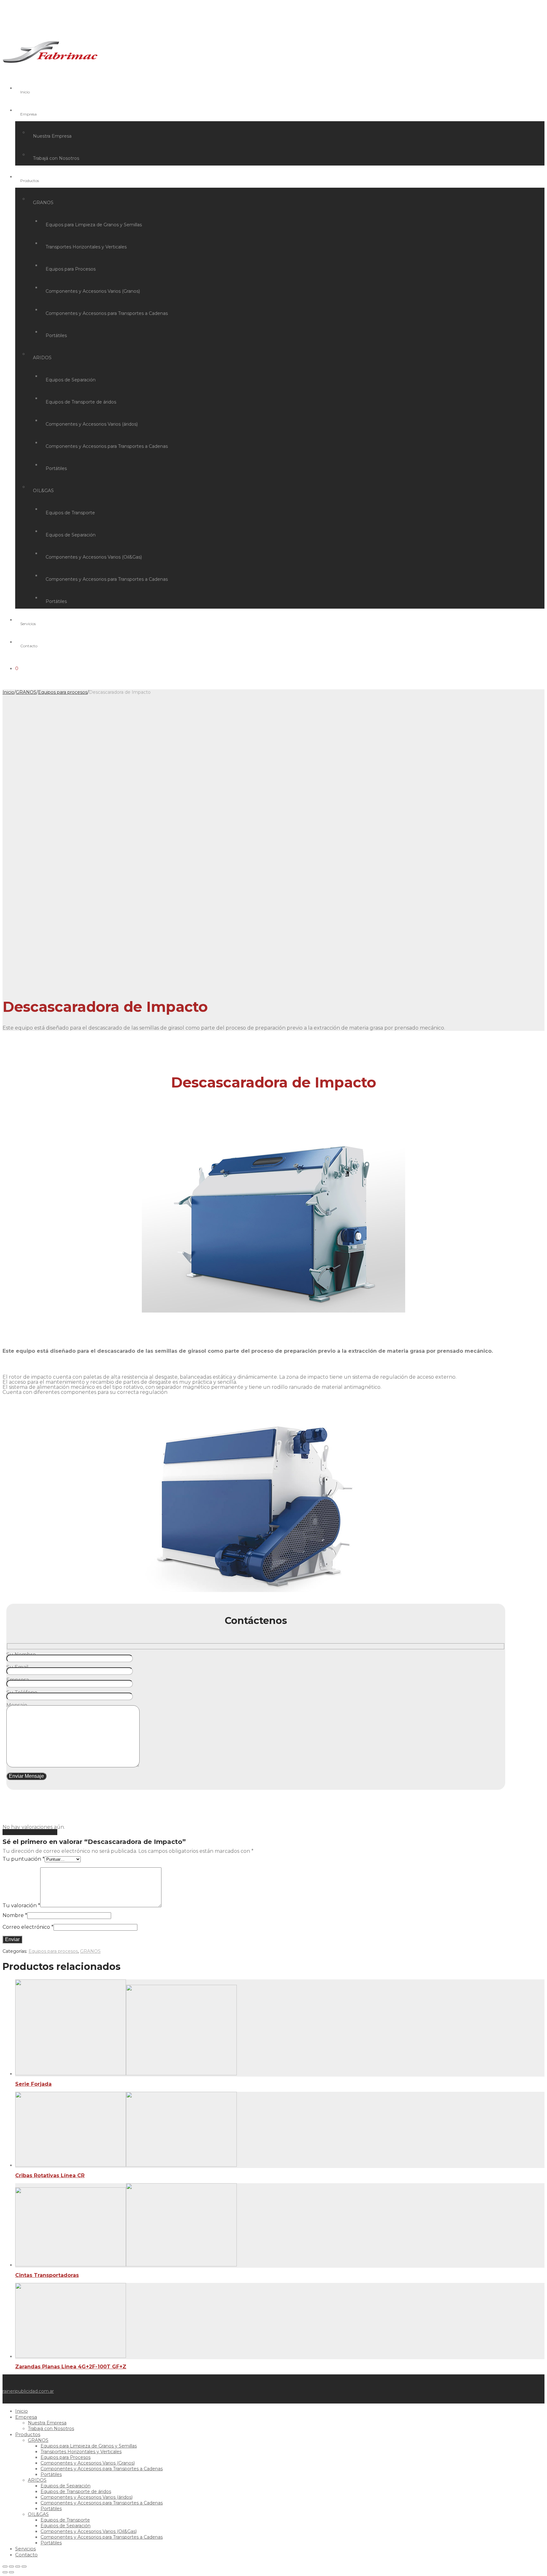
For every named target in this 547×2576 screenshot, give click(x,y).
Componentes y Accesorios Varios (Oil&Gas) (94, 557)
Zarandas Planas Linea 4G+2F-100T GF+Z (71, 2367)
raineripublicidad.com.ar (28, 2391)
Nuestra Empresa (52, 136)
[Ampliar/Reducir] (24, 2567)
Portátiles (56, 335)
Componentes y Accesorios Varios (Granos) (93, 291)
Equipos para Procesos (71, 269)
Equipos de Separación (71, 380)
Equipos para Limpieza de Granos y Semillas (94, 225)
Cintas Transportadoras (47, 2275)
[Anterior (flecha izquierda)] (5, 2572)
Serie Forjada (33, 2084)
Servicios (28, 624)
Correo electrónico (28, 1927)
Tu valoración (21, 1905)
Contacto (29, 646)
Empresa (28, 114)
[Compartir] (11, 2567)
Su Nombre (21, 1655)
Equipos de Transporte (70, 513)
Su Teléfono (22, 1692)
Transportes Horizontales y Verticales (86, 247)
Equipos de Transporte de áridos (81, 402)
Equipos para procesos (63, 692)
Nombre (15, 1915)
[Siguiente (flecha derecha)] (11, 2572)
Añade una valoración (30, 1832)
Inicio (25, 92)
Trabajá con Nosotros (56, 158)
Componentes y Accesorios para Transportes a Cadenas (107, 313)
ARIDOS (42, 358)
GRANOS (43, 203)
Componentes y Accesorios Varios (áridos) (92, 424)
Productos (30, 181)
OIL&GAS (43, 491)
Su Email (17, 1667)
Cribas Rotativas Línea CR (50, 2175)
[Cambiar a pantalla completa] (18, 2567)
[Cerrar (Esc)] (5, 2567)
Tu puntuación (24, 1859)
